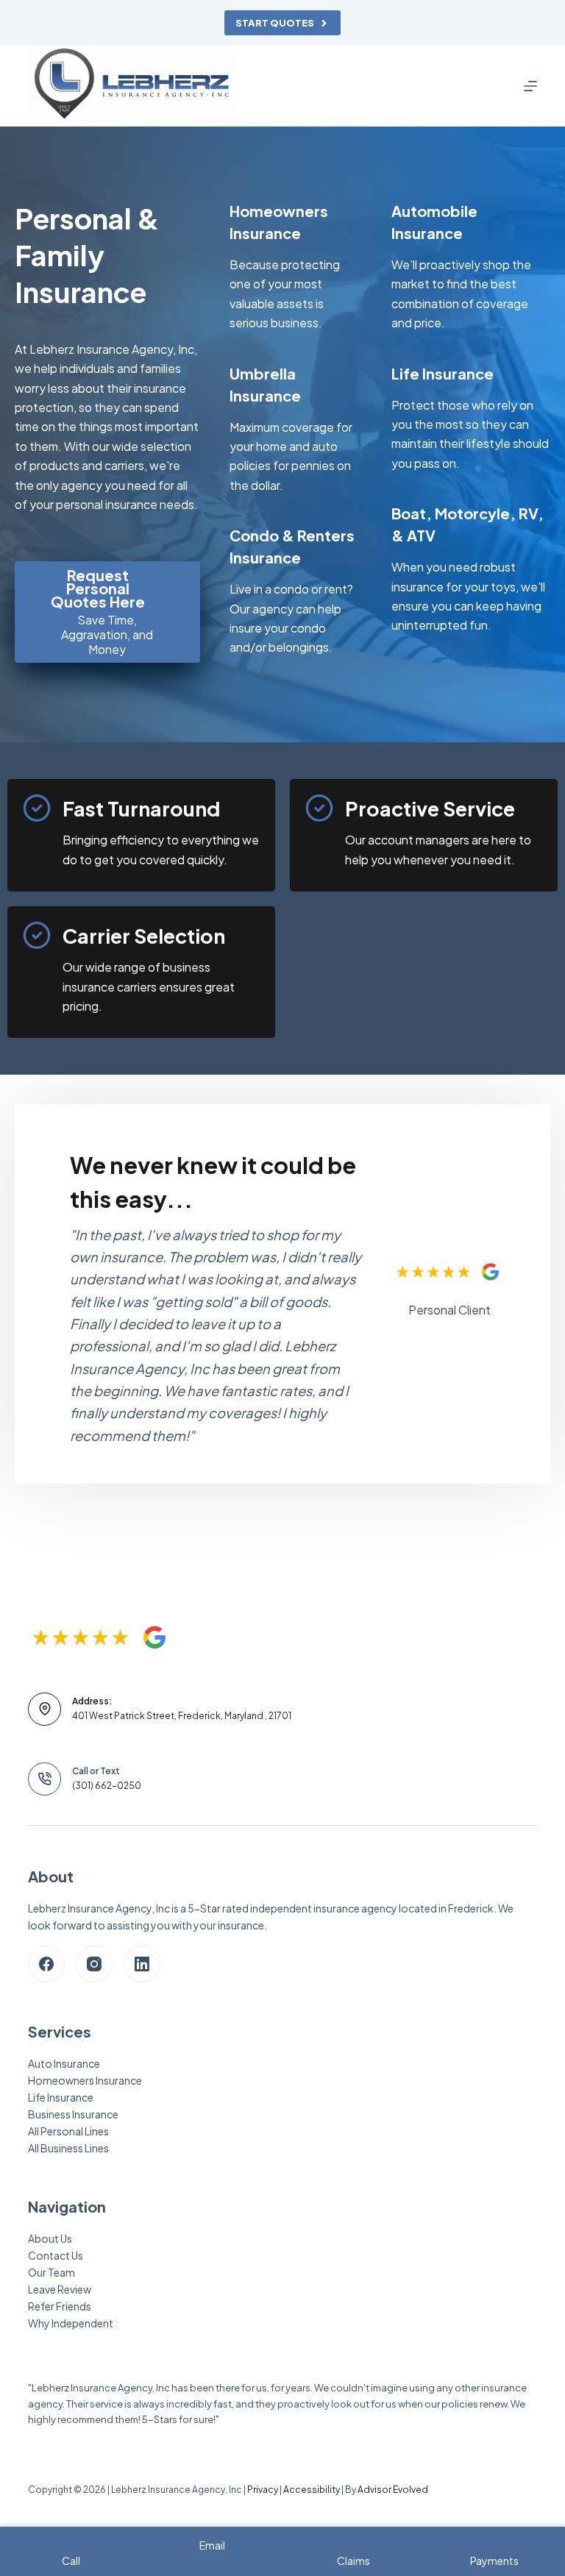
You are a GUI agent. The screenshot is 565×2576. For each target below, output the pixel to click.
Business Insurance (73, 2114)
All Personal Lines (68, 2131)
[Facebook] (46, 1964)
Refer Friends (60, 2306)
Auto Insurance (64, 2063)
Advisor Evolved (393, 2490)
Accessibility (312, 2490)
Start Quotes (275, 23)
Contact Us (56, 2255)
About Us (50, 2238)
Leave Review (60, 2289)
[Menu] (530, 86)
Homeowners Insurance (85, 2080)
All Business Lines (68, 2148)
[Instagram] (94, 1964)
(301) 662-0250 (107, 1786)
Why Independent (71, 2323)
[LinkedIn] (142, 1964)
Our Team (51, 2272)
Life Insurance (61, 2097)
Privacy (263, 2490)
